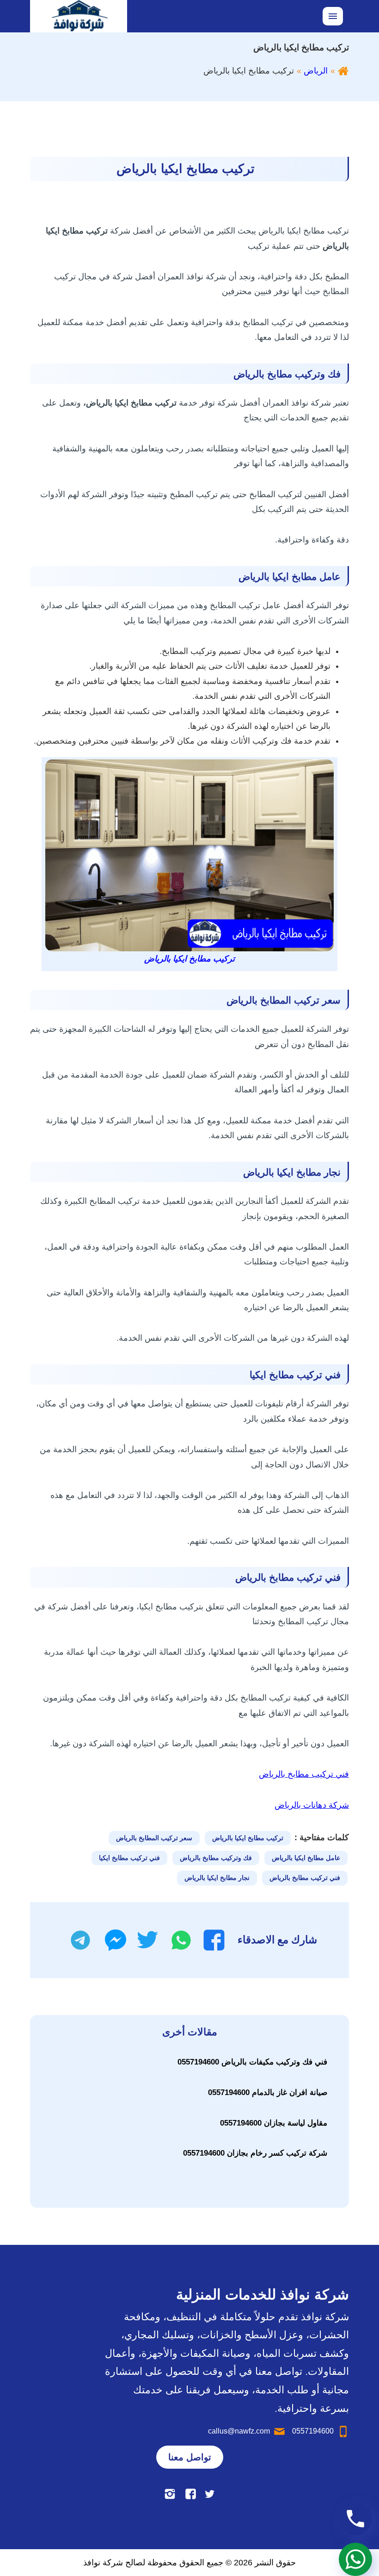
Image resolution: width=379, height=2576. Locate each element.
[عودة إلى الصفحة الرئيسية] (343, 71)
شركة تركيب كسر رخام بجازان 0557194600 (255, 2153)
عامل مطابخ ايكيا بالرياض (306, 1858)
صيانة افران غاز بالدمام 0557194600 (268, 2092)
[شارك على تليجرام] (80, 1940)
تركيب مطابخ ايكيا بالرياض (248, 1838)
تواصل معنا (190, 2457)
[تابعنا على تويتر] (210, 2494)
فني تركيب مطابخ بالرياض (304, 1774)
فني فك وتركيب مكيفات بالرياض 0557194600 (252, 2062)
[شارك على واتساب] (181, 1940)
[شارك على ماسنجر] (116, 1940)
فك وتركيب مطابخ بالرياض (216, 1858)
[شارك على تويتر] (147, 1940)
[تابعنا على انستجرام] (170, 2494)
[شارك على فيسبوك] (214, 1940)
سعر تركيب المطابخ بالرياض (154, 1838)
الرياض (316, 71)
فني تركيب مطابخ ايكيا (129, 1858)
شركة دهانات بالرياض (312, 1805)
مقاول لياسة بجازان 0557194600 (274, 2123)
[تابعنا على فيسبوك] (191, 2494)
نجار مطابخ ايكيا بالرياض (217, 1878)
